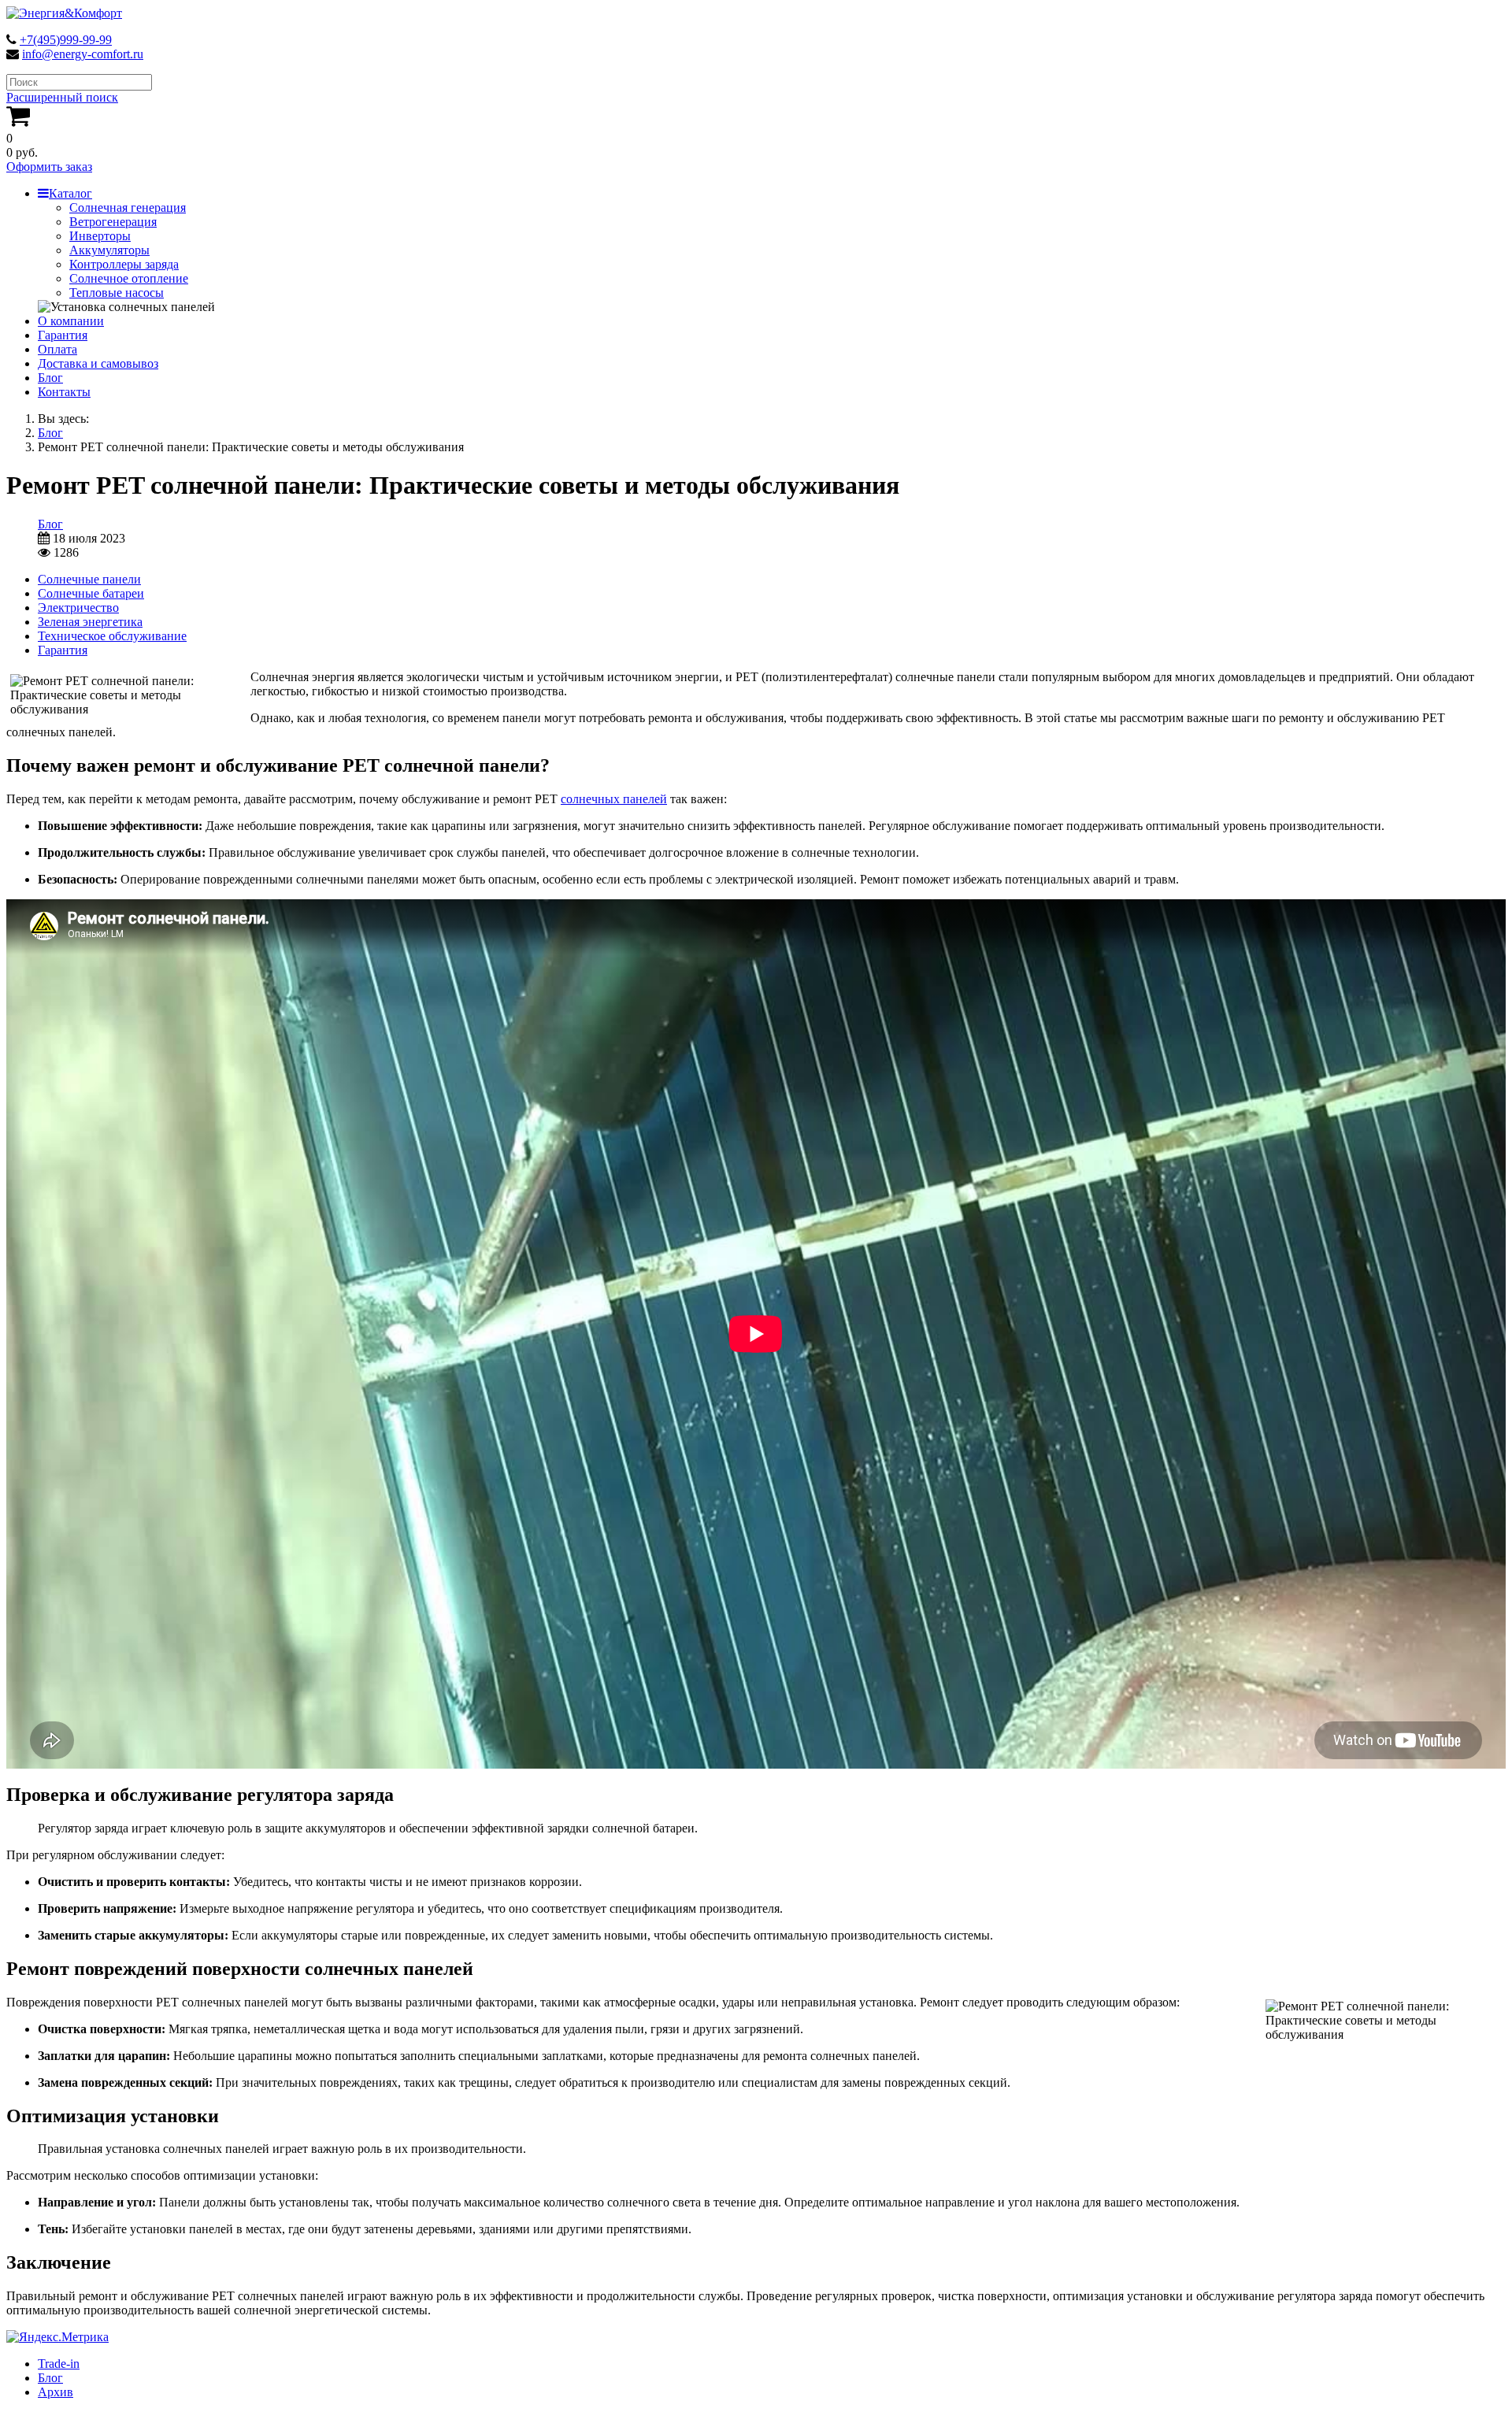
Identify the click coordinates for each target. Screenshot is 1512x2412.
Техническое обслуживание (112, 636)
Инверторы (100, 236)
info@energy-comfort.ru (83, 54)
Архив (56, 2392)
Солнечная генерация (128, 207)
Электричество (78, 608)
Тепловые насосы (117, 293)
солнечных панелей (614, 799)
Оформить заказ (49, 167)
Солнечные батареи (91, 593)
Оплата (57, 349)
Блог (50, 378)
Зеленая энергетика (90, 622)
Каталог (70, 193)
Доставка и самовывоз (98, 363)
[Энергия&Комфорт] (64, 13)
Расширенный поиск (62, 97)
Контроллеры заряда (124, 264)
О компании (71, 321)
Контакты (64, 392)
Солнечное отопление (129, 278)
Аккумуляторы (109, 250)
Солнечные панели (89, 579)
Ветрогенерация (113, 222)
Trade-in (59, 2364)
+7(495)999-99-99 (66, 40)
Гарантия (63, 335)
